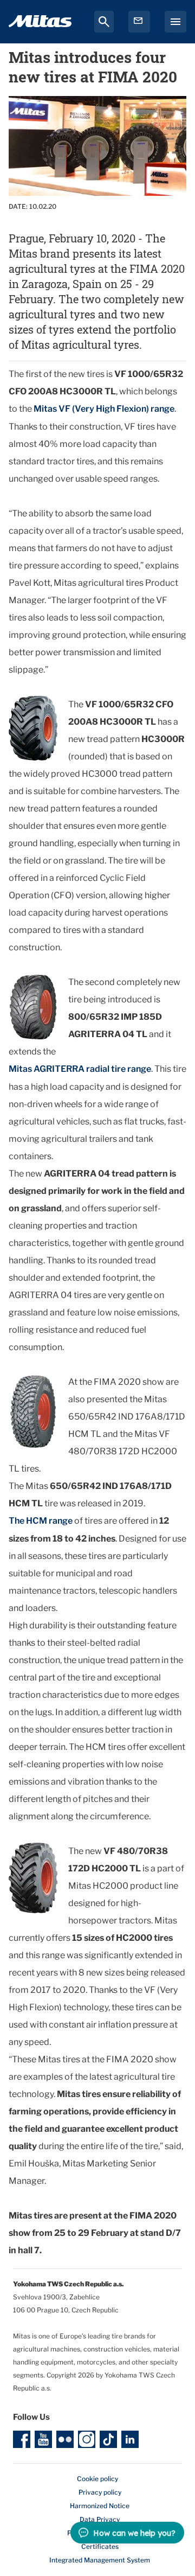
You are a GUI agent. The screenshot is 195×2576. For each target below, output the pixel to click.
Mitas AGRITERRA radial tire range (80, 1069)
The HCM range (41, 1521)
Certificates (100, 2546)
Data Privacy (100, 2519)
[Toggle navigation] (175, 22)
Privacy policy (100, 2492)
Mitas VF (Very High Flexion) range (104, 409)
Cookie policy (97, 2479)
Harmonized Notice (100, 2506)
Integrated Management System (100, 2560)
